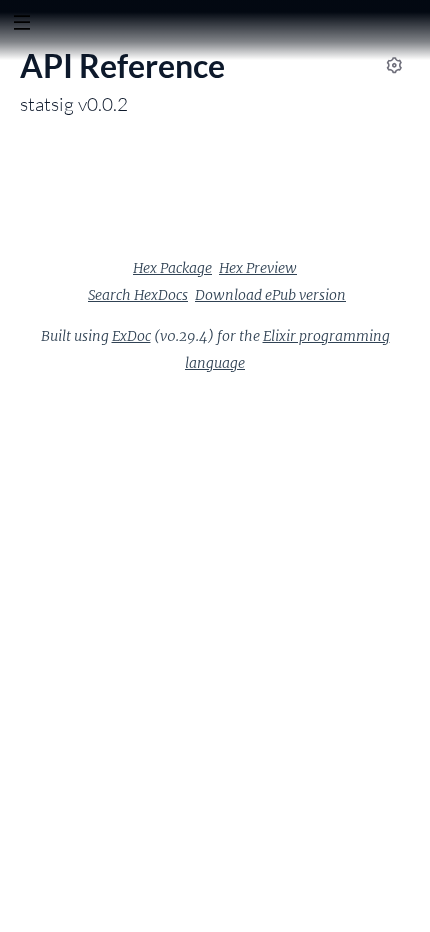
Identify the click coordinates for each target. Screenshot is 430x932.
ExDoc (131, 336)
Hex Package (172, 268)
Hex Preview (258, 268)
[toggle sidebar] (21, 25)
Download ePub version (270, 295)
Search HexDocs (138, 295)
